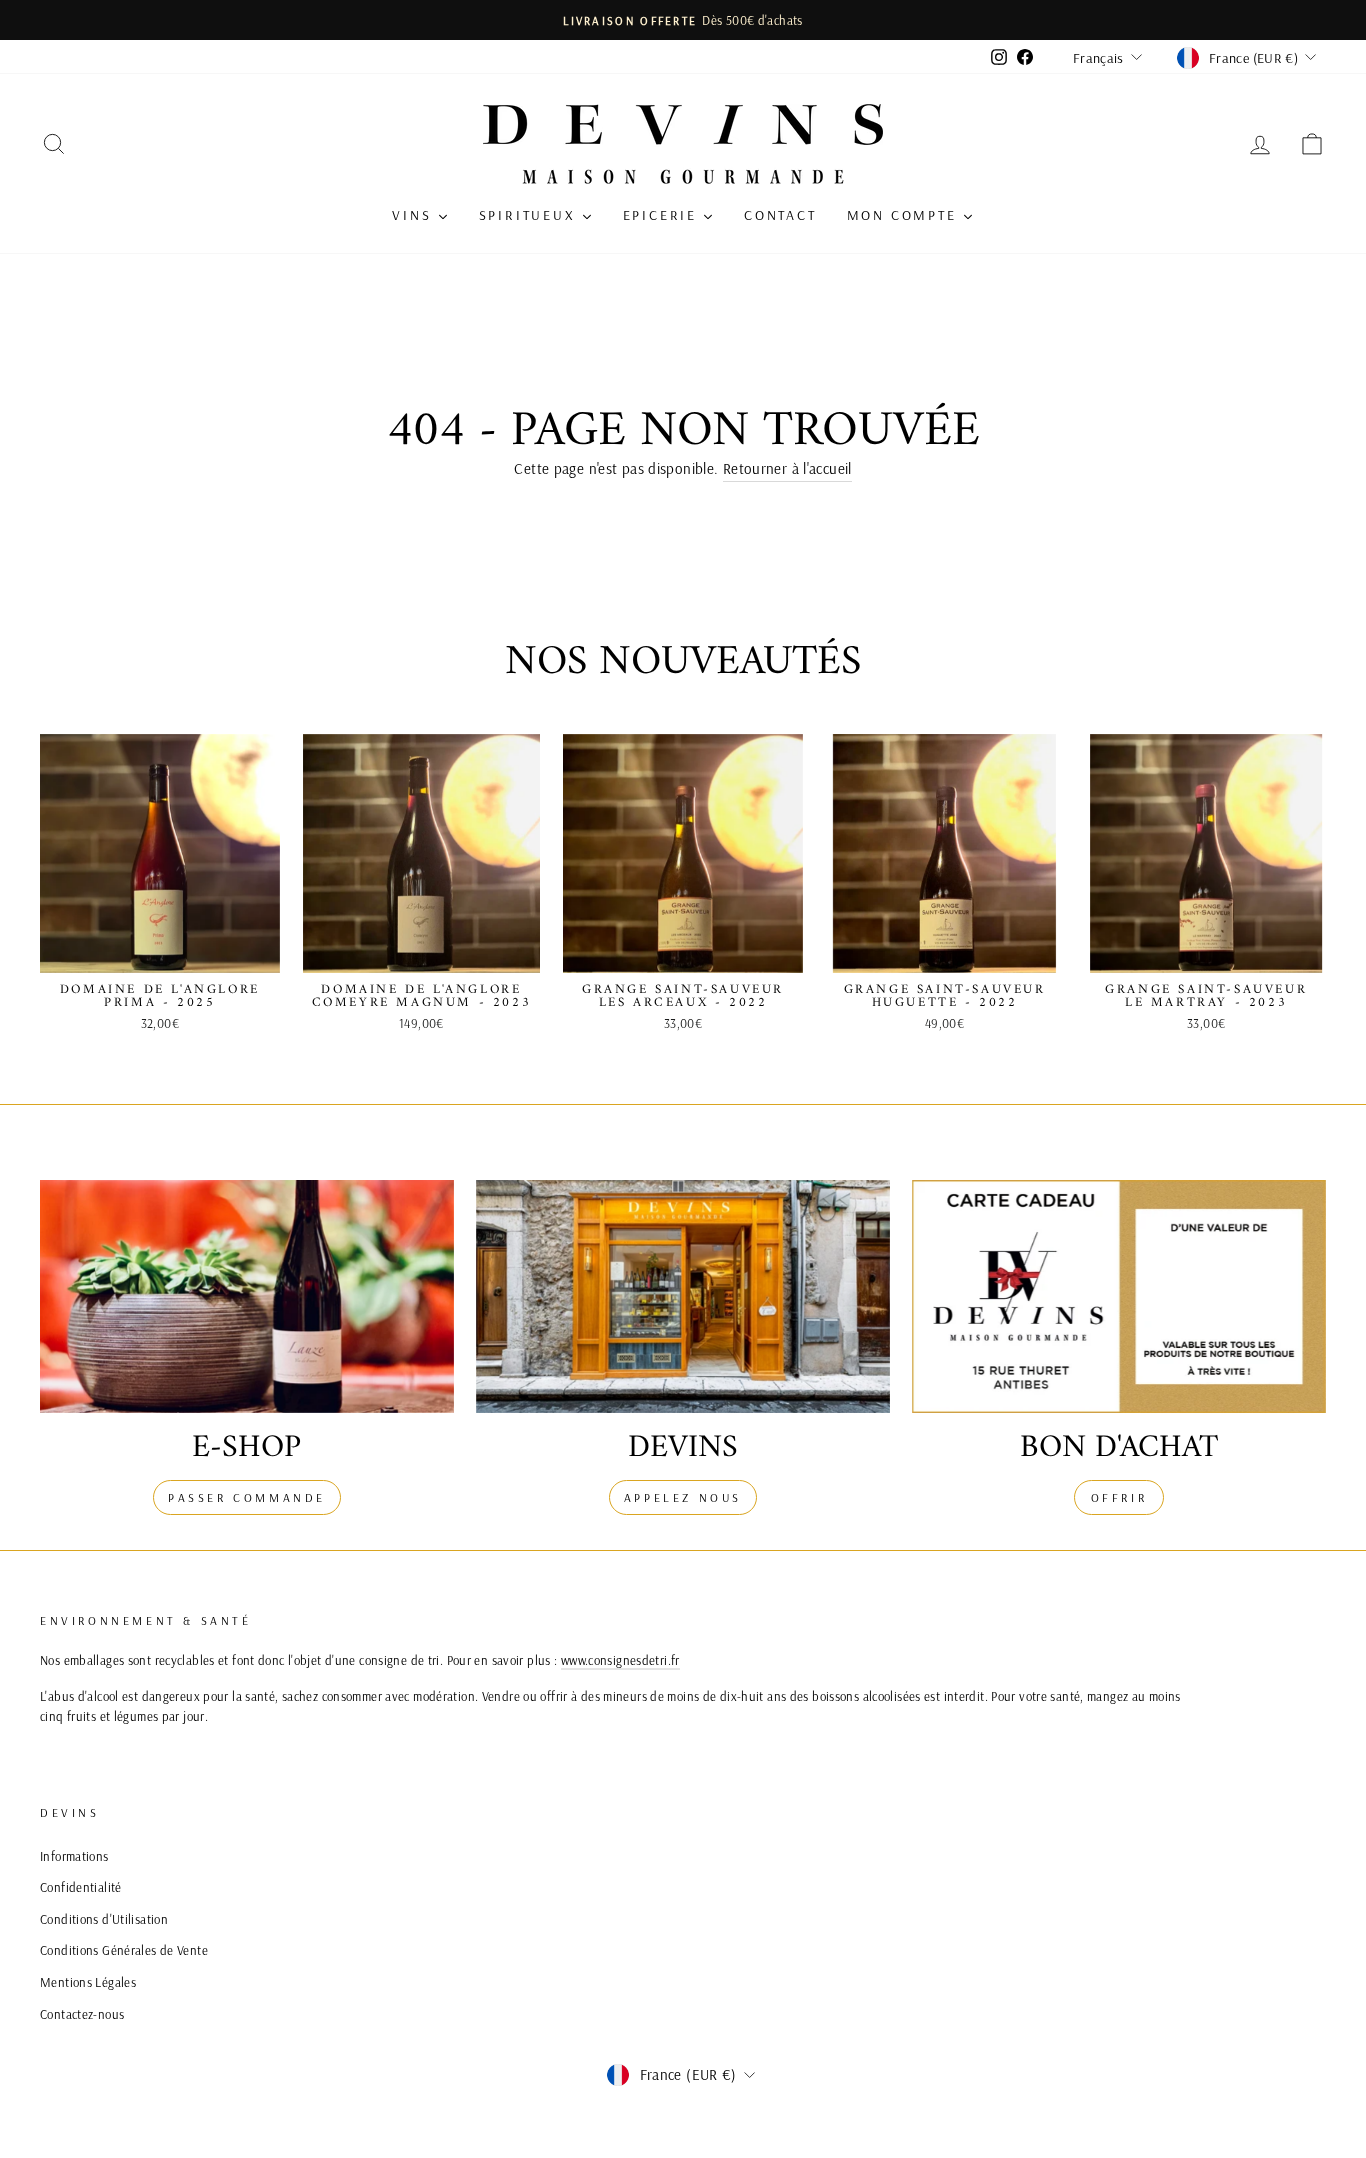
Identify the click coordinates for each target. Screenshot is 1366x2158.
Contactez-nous (82, 2014)
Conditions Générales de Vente (124, 1950)
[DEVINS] (683, 1296)
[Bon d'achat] (1119, 1296)
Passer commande (247, 1497)
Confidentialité (81, 1887)
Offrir (1119, 1497)
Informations (74, 1856)
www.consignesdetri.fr (620, 1660)
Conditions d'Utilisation (104, 1919)
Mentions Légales (88, 1982)
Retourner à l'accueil (787, 468)
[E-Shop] (247, 1296)
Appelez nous (683, 1497)
